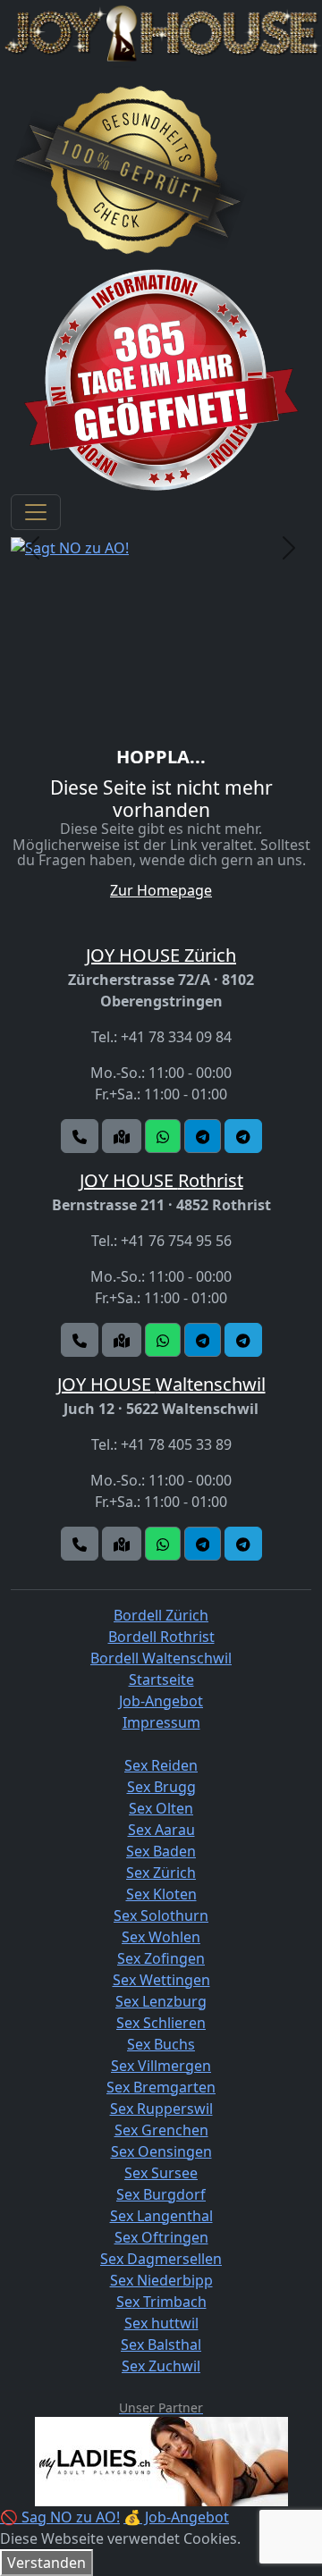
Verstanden (47, 2563)
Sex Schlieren (161, 2023)
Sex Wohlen (161, 1937)
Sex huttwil (161, 2323)
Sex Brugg (161, 1787)
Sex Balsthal (161, 2344)
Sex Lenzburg (161, 2001)
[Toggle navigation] (36, 512)
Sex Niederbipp (161, 2280)
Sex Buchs (161, 2044)
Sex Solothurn (161, 1915)
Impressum (161, 1722)
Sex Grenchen (161, 2130)
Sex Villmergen (161, 2066)
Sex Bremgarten (161, 2087)
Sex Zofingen (161, 1958)
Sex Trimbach (161, 2302)
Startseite (161, 1679)
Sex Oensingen (161, 2151)
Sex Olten (161, 1808)
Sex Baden (161, 1851)
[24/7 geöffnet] (161, 379)
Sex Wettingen (161, 1980)
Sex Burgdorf (161, 2194)
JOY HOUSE (161, 955)
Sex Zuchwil (161, 2366)
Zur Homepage (161, 890)
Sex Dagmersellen (161, 2259)
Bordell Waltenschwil (161, 1658)
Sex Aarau (161, 1830)
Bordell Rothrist (161, 1637)
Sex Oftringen (161, 2237)
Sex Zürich (161, 1873)
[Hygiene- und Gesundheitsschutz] (129, 170)
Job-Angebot (161, 1701)
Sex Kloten (161, 1894)
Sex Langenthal (161, 2216)
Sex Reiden (161, 1765)
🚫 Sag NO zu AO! (60, 2517)
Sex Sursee (161, 2173)
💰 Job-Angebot (176, 2517)
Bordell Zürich (161, 1615)
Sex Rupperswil (161, 2109)
